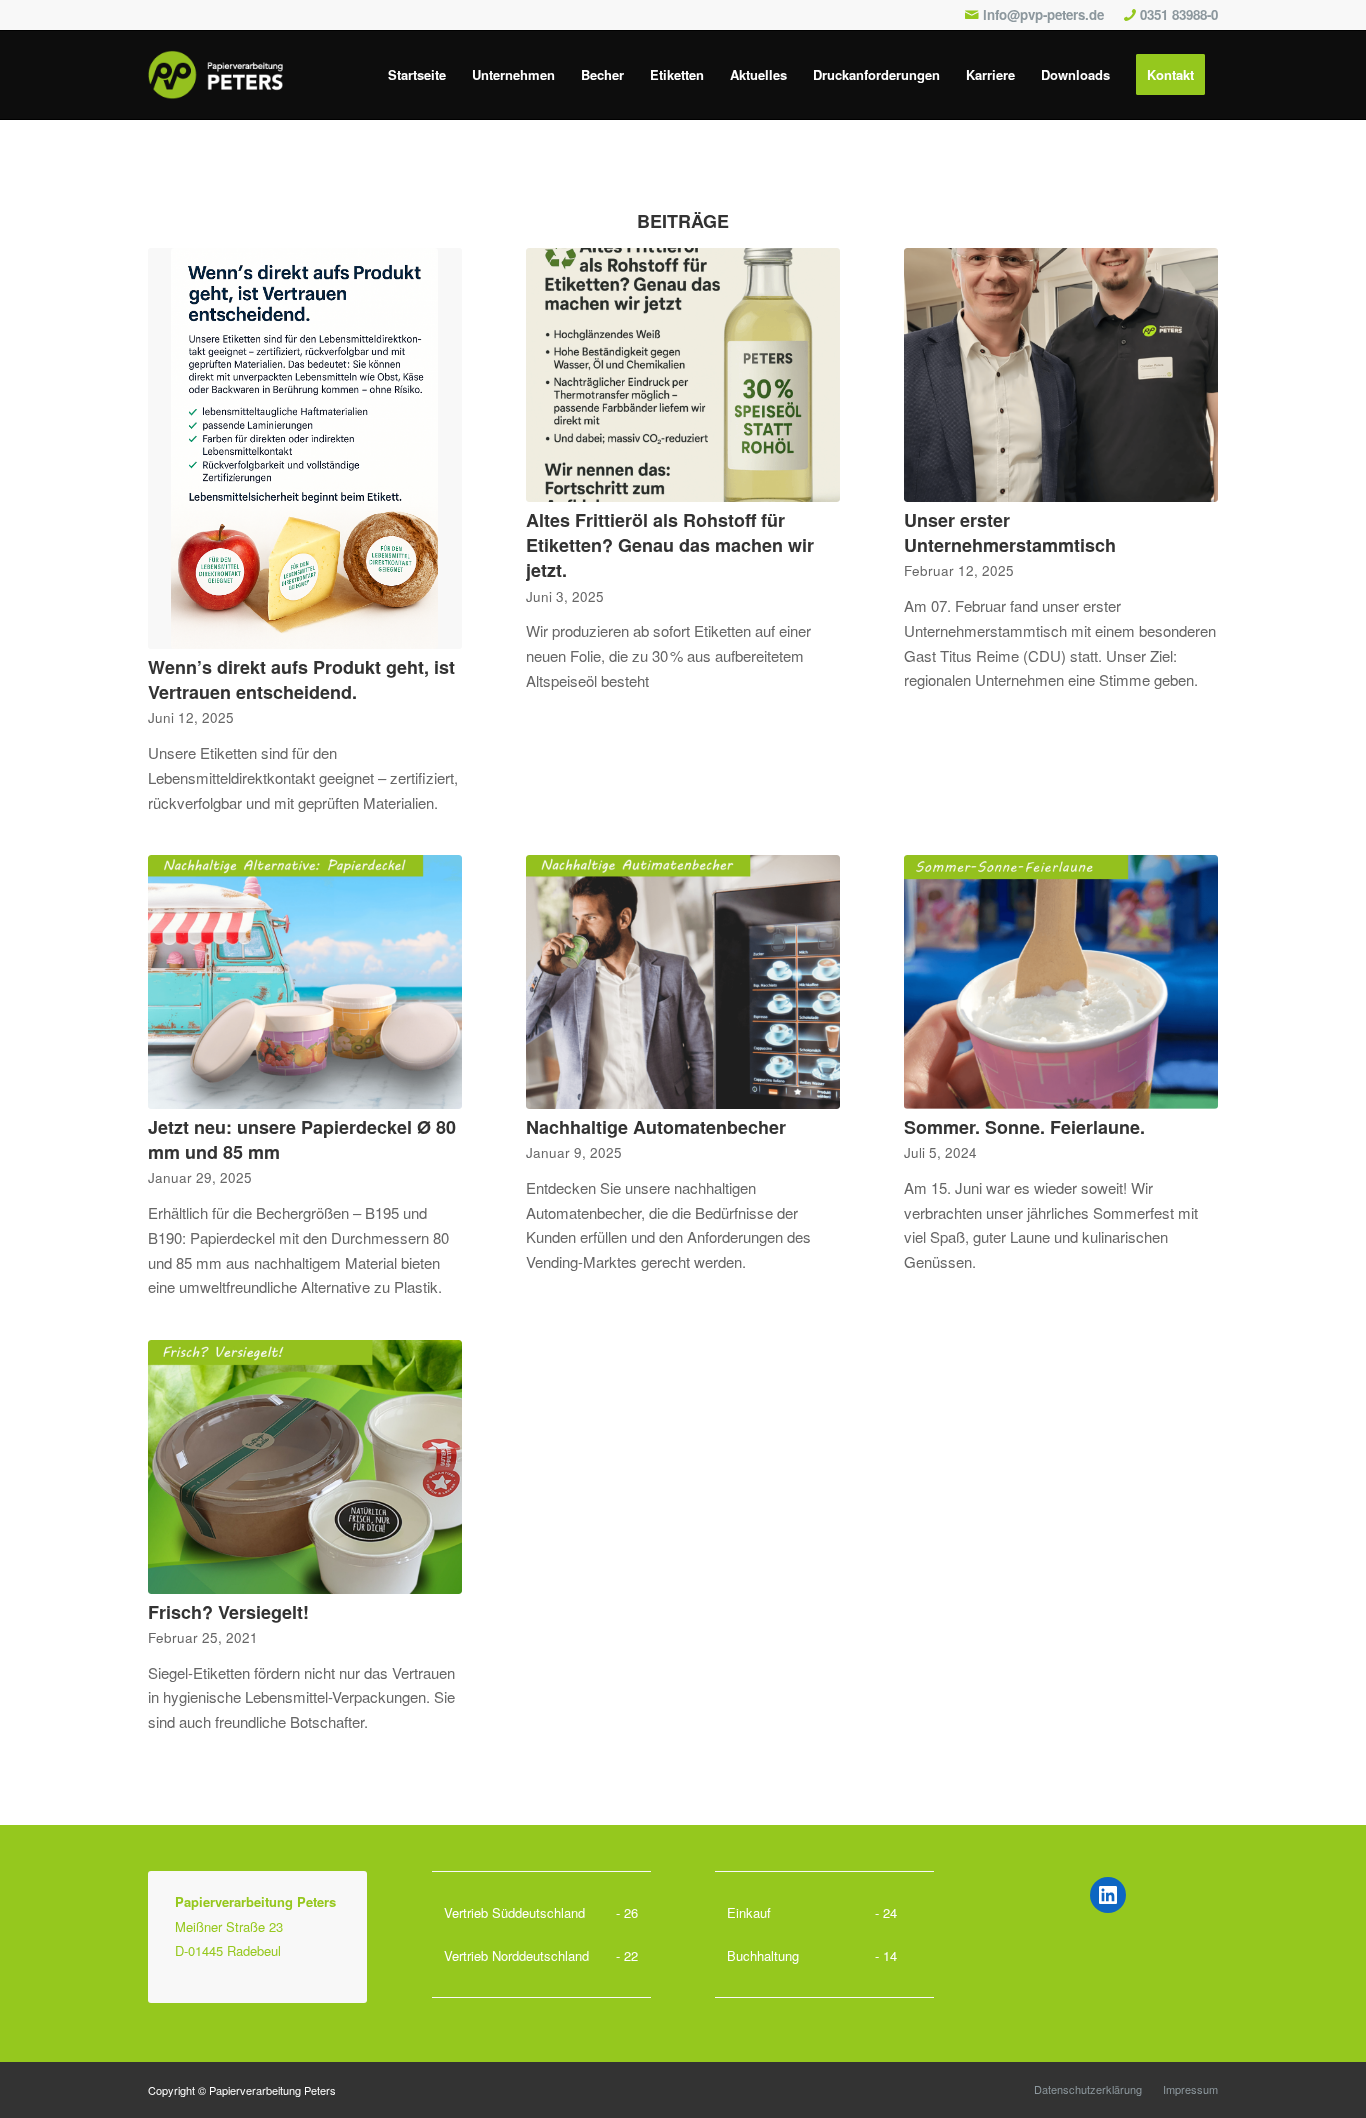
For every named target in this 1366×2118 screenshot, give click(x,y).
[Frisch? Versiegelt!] (305, 1467)
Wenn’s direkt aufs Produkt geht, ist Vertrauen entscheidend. (301, 679)
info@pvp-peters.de (1043, 14)
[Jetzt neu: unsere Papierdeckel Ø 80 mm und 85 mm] (305, 982)
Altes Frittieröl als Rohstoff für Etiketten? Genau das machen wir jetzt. (670, 545)
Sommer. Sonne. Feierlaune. (1024, 1127)
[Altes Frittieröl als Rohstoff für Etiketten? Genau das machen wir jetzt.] (683, 375)
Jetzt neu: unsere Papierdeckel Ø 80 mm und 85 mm (302, 1139)
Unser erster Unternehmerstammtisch (1010, 532)
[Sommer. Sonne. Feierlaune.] (1061, 982)
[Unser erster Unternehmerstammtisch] (1061, 375)
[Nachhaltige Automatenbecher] (683, 982)
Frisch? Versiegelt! (228, 1612)
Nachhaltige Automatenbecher (656, 1127)
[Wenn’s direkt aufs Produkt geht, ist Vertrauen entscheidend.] (305, 448)
